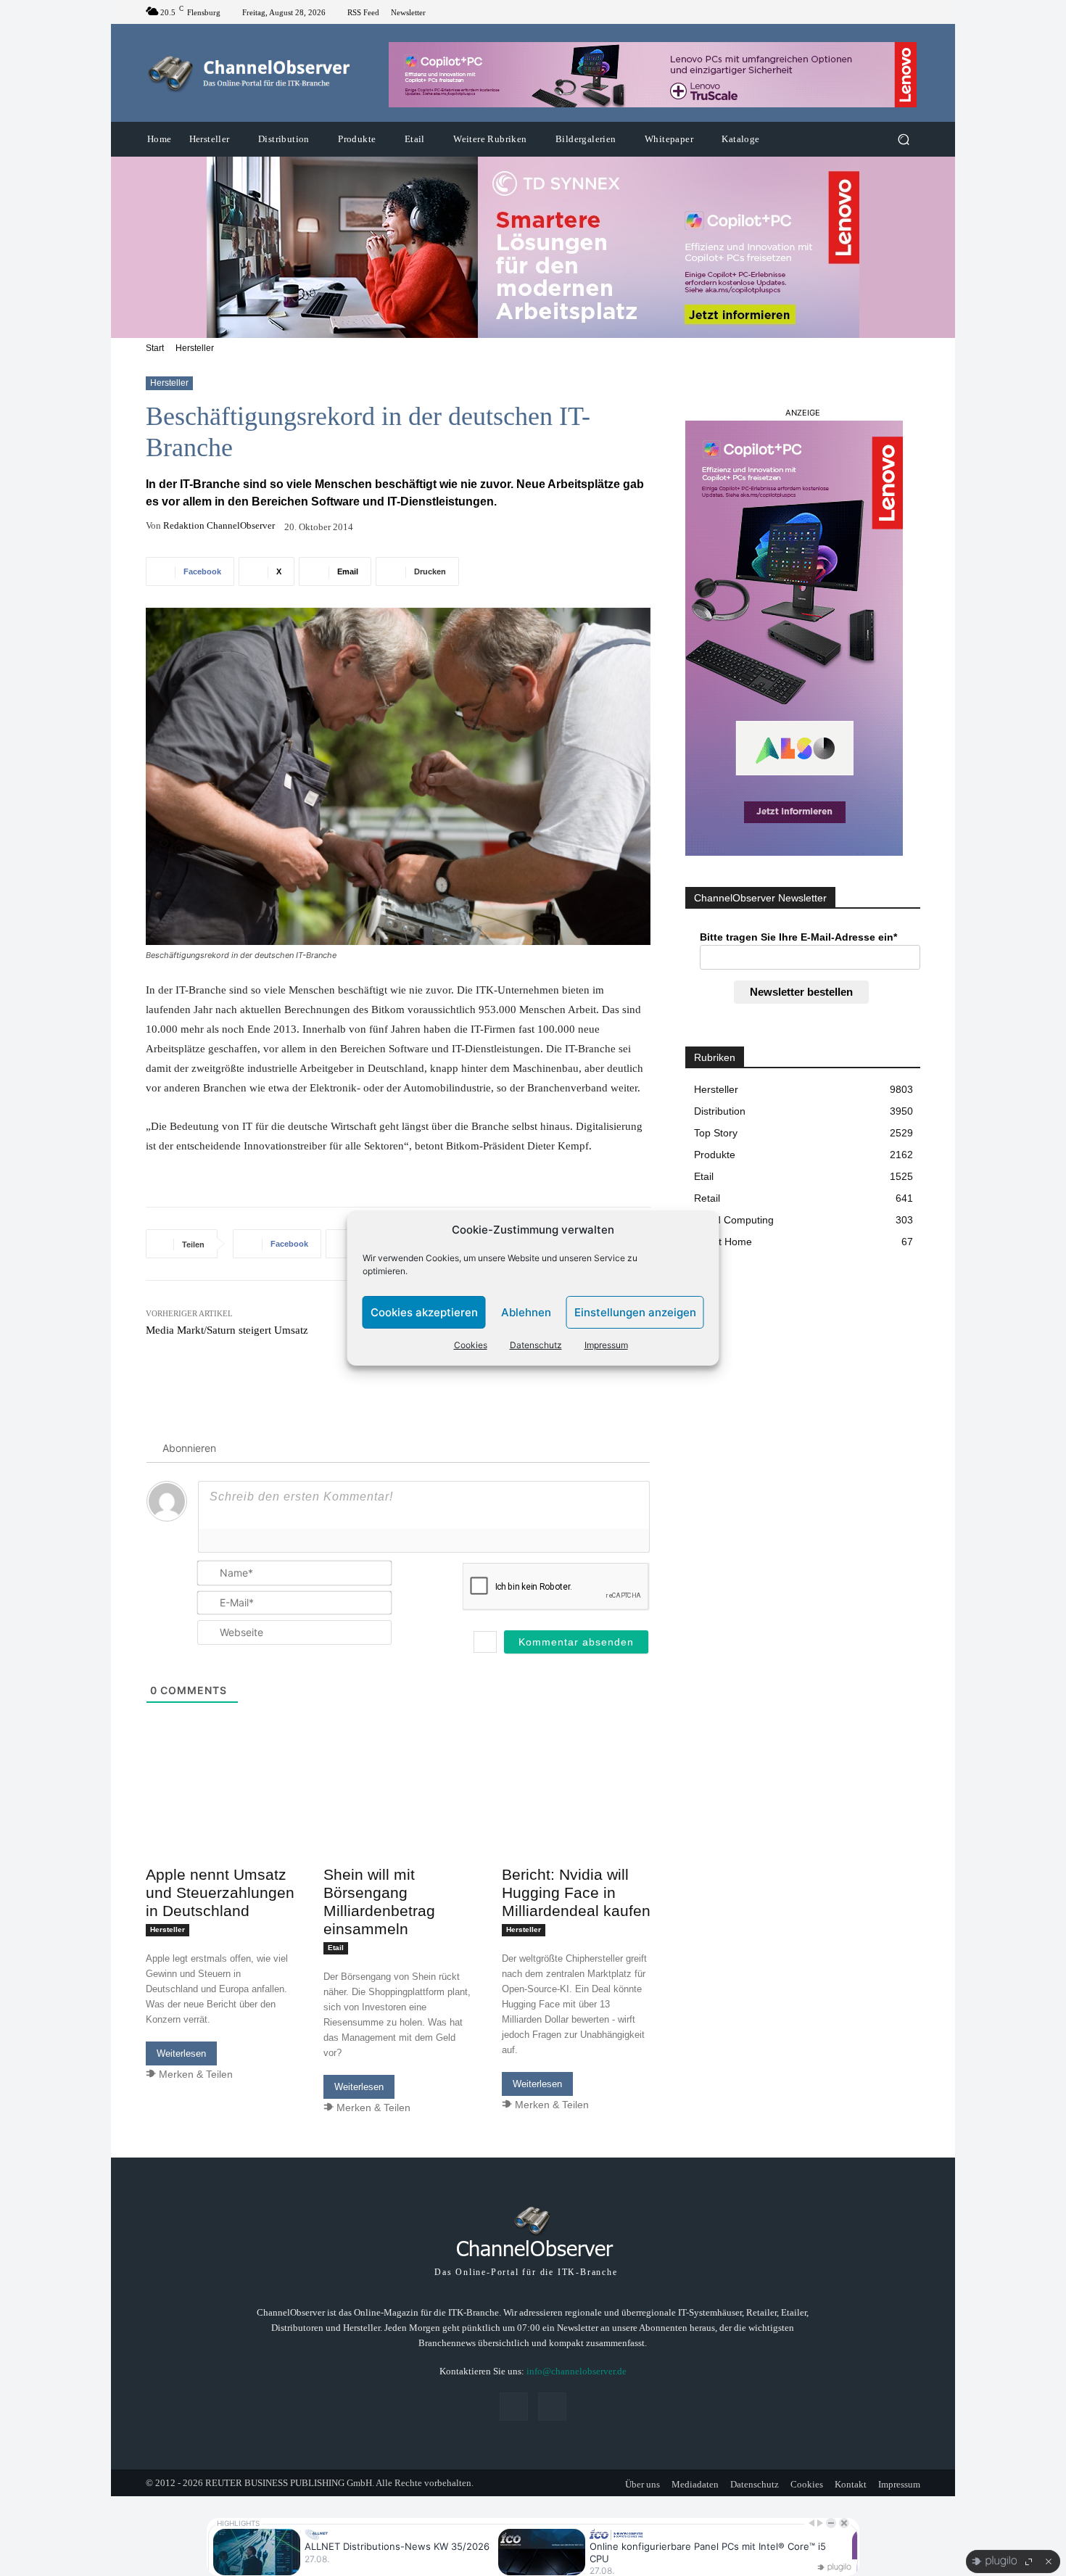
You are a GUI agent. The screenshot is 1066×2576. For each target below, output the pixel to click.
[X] (912, 12)
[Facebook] (894, 12)
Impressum (606, 1345)
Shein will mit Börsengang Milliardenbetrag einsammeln (379, 1902)
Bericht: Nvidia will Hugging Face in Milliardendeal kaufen (576, 1892)
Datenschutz (536, 1345)
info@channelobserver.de (577, 2371)
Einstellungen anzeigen (635, 1312)
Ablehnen (526, 1312)
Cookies (471, 1345)
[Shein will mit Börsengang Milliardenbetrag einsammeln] (398, 1822)
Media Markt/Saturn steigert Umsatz (227, 1330)
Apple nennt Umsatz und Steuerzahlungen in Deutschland (220, 1892)
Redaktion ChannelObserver (219, 525)
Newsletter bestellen (801, 992)
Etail (336, 1948)
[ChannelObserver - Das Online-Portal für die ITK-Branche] (250, 73)
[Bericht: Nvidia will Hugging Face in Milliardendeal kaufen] (576, 1822)
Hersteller (195, 348)
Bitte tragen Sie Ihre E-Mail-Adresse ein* (798, 937)
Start (155, 348)
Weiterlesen (181, 2053)
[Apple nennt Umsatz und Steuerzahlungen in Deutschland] (220, 1822)
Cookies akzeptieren (424, 1312)
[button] (903, 140)
